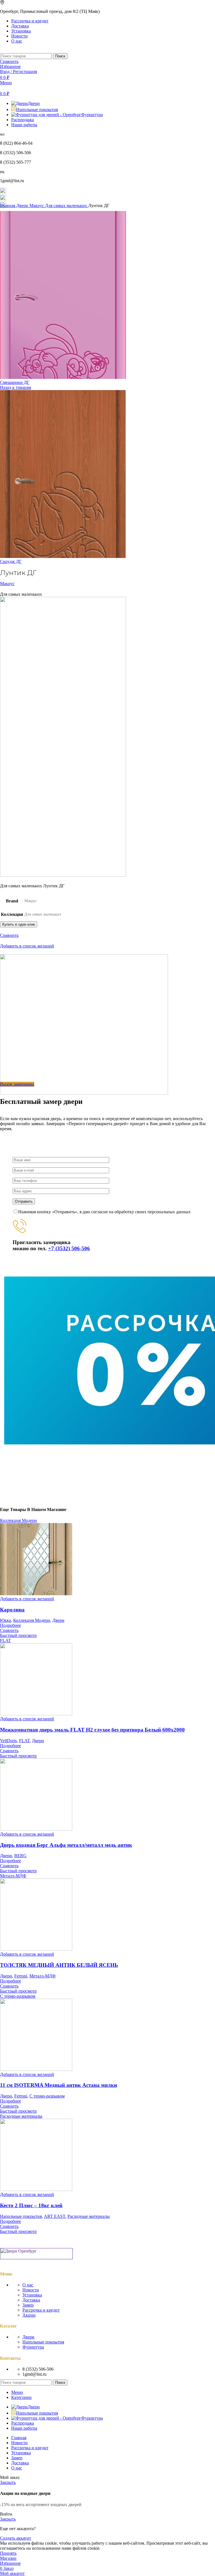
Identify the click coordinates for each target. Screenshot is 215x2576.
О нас (28, 2285)
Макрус (37, 206)
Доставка (31, 2300)
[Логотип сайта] (1, 51)
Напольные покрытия (21, 2216)
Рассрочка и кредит (41, 2310)
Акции (29, 2315)
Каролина (12, 1610)
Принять (8, 2553)
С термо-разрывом (47, 2096)
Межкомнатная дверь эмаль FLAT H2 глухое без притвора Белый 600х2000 (92, 1730)
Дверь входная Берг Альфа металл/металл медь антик (66, 1845)
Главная (8, 206)
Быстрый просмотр (18, 1635)
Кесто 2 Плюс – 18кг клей (31, 2205)
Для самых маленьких (67, 206)
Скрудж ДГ (11, 561)
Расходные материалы (89, 2216)
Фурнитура (33, 2347)
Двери (23, 206)
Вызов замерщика (17, 1084)
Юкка (5, 1620)
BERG (20, 1856)
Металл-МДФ (43, 1976)
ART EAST (55, 2216)
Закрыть (8, 2482)
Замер (28, 2305)
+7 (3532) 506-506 (69, 1248)
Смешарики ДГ (15, 382)
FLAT (24, 1741)
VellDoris (8, 1741)
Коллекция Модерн (32, 1620)
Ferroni (21, 1976)
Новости (31, 2290)
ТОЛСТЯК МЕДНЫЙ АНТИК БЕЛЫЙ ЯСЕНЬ (59, 1965)
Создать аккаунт (16, 2538)
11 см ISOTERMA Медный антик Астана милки (59, 2085)
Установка (32, 2295)
